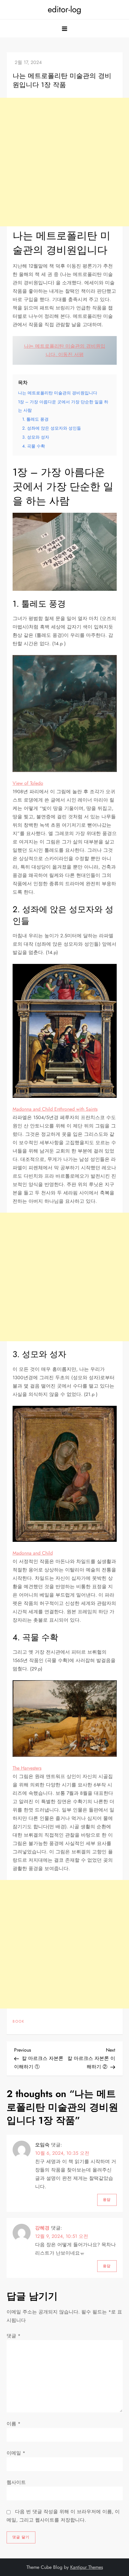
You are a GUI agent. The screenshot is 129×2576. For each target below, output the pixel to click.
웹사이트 (16, 2482)
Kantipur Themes (87, 2567)
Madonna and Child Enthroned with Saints (55, 1109)
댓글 (13, 2336)
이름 (13, 2424)
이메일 (16, 2453)
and (37, 1553)
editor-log (64, 9)
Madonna (23, 1553)
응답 (107, 2200)
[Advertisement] (64, 162)
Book (19, 2022)
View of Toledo (28, 783)
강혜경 (42, 2228)
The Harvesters (27, 1768)
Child (47, 1553)
